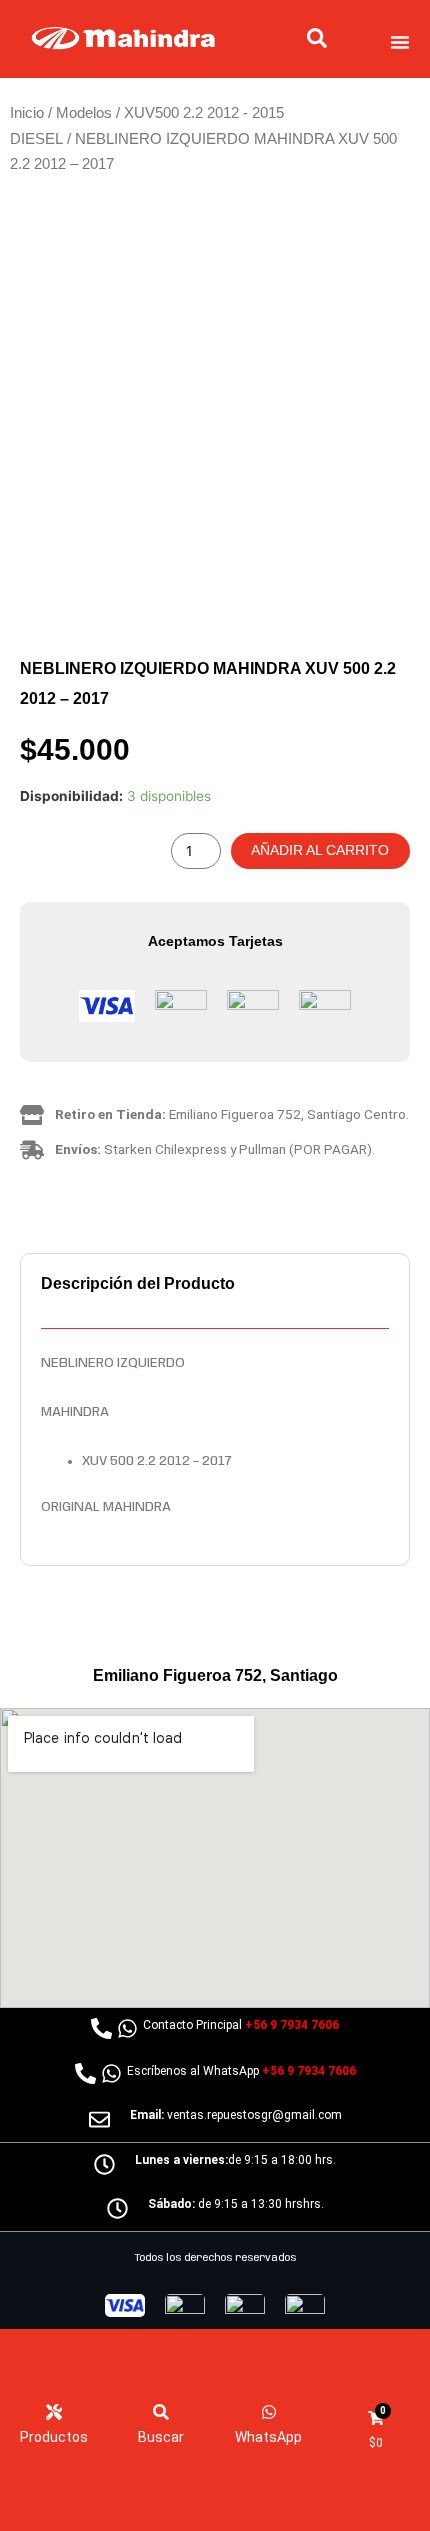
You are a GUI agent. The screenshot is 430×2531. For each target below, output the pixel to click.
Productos (54, 2437)
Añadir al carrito (320, 850)
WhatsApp (268, 2437)
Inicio (27, 112)
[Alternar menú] (400, 42)
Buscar (161, 2437)
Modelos (84, 112)
